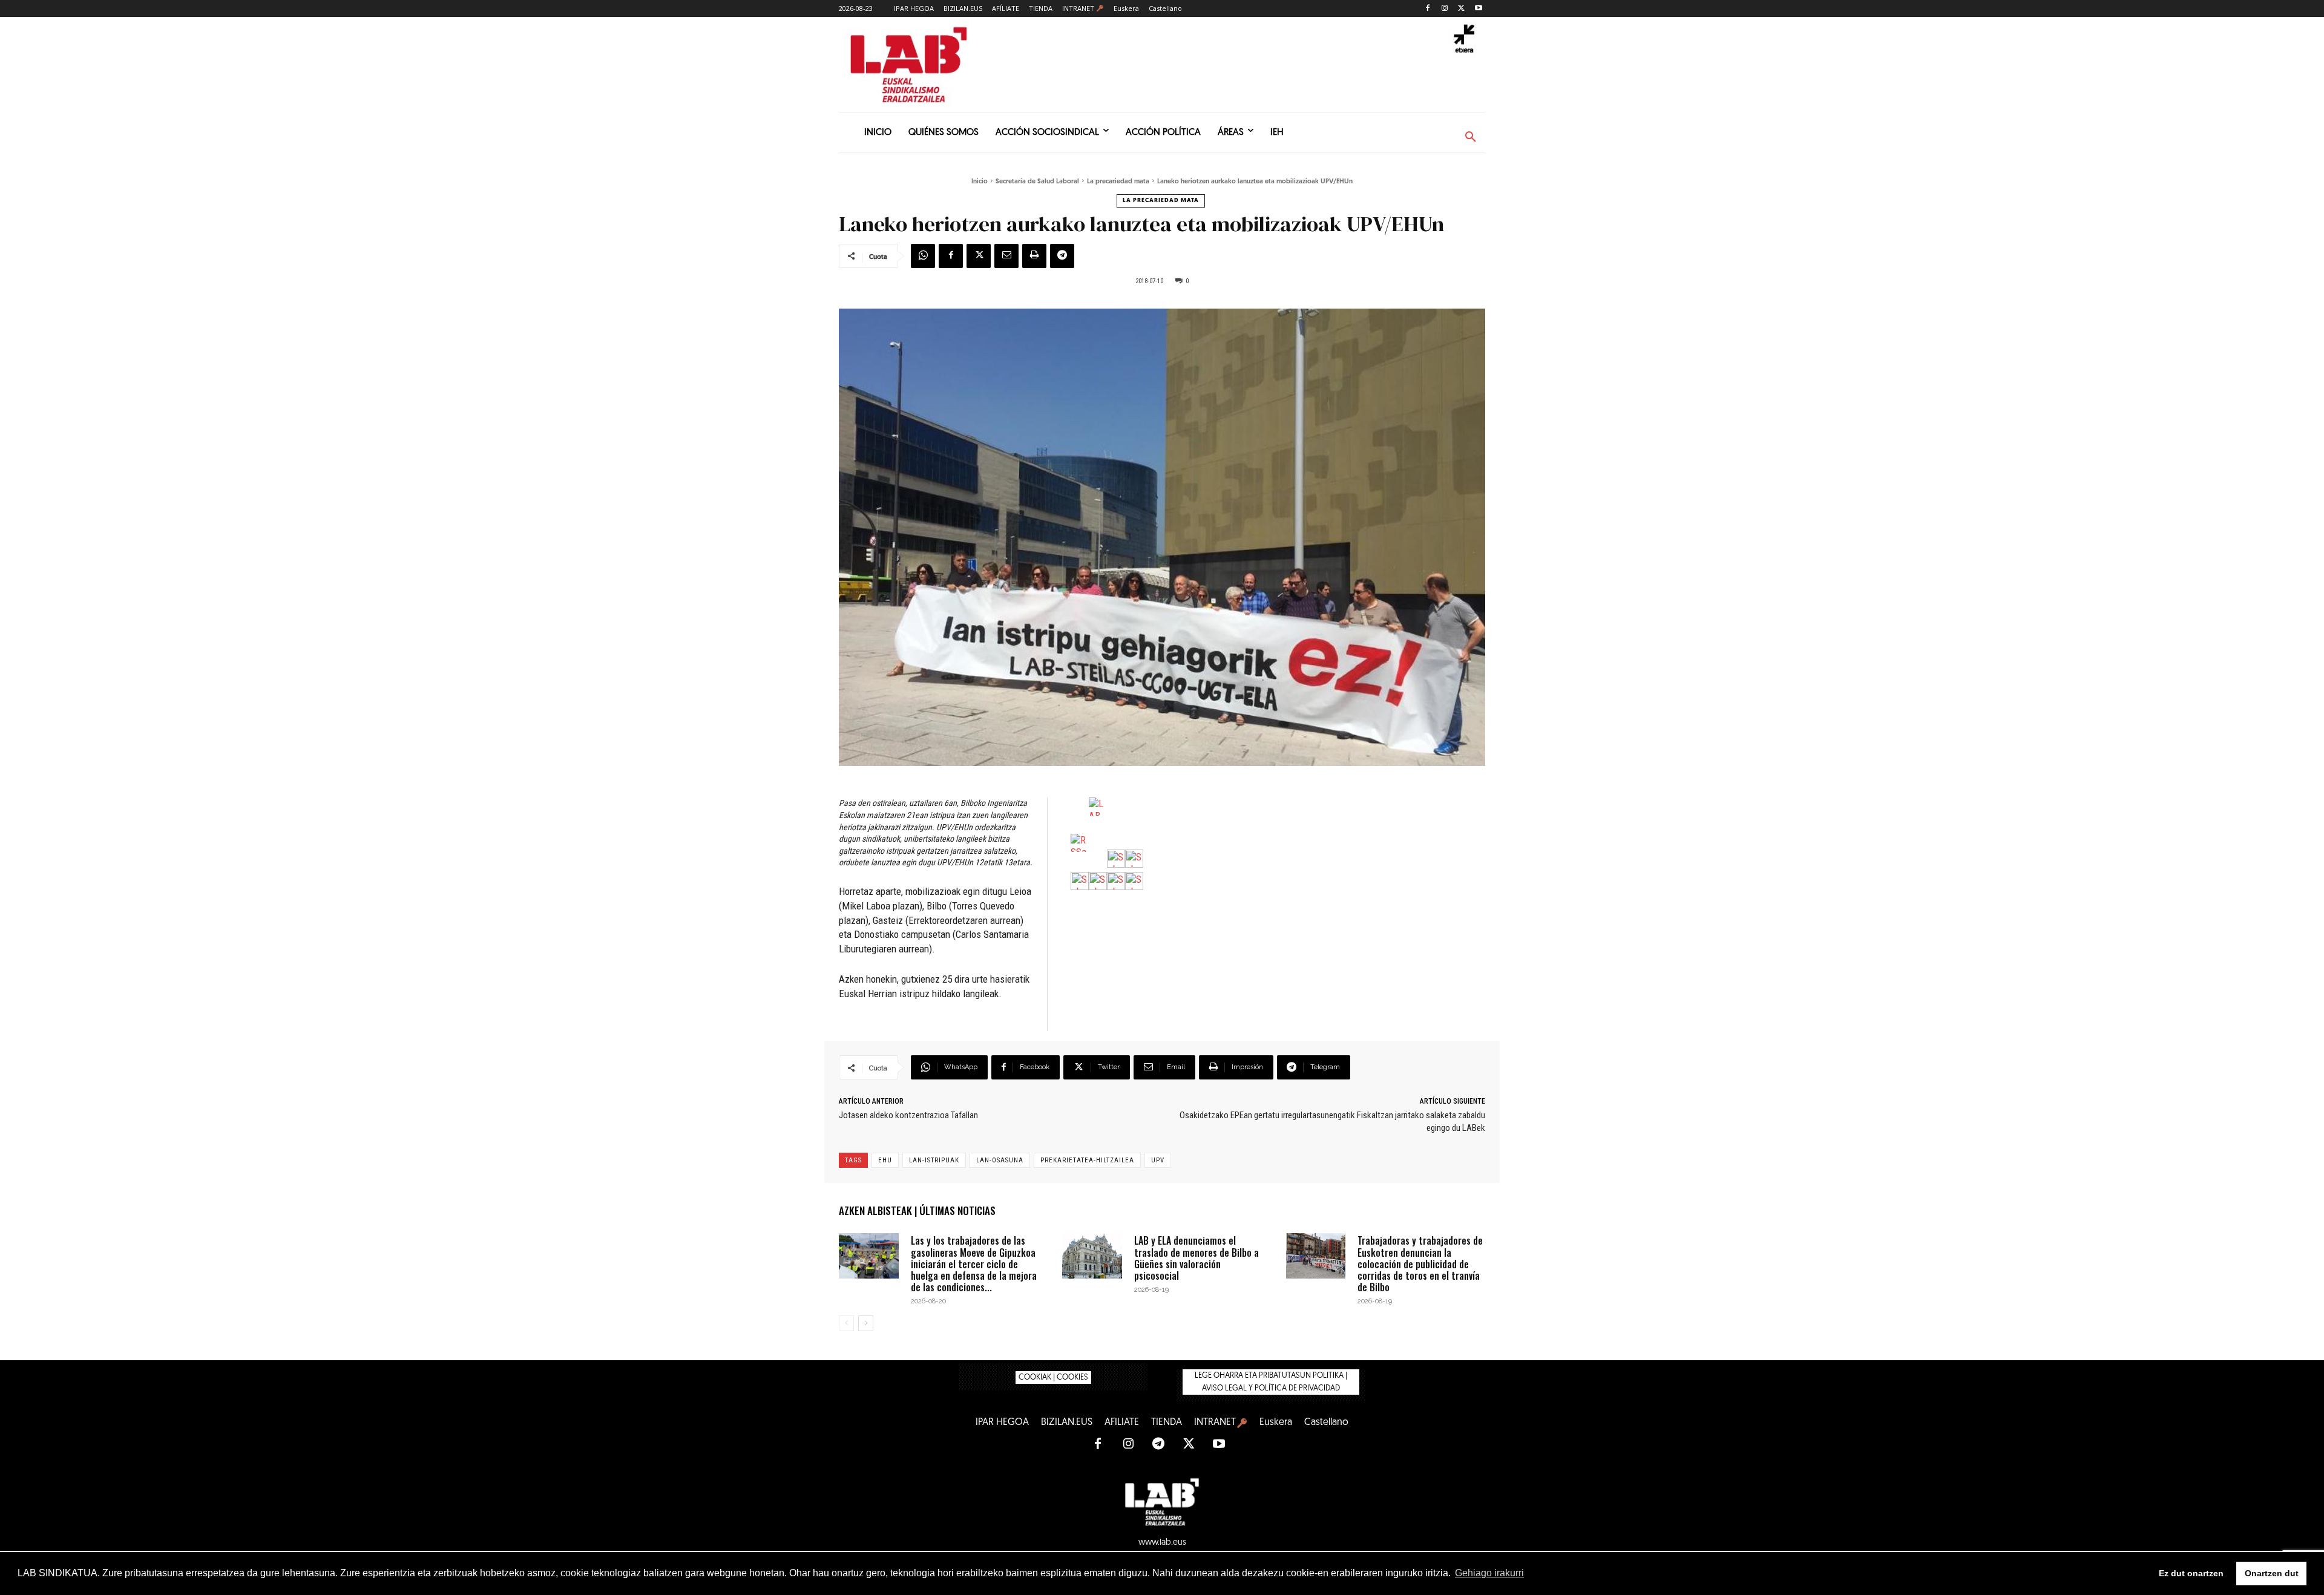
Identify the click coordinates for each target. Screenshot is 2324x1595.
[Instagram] (1445, 9)
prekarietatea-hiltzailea (1087, 1160)
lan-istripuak (934, 1160)
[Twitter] (1461, 9)
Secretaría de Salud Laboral (1037, 182)
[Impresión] (1034, 256)
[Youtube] (1478, 9)
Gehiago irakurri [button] (1489, 1573)
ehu (885, 1160)
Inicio (980, 182)
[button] (1471, 137)
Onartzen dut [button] (2272, 1573)
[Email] (1006, 256)
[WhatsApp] (923, 256)
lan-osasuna (1000, 1160)
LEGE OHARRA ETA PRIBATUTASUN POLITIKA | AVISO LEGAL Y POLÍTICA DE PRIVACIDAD (1271, 1382)
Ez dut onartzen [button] (2191, 1573)
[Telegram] (1062, 256)
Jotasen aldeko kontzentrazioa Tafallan (908, 1115)
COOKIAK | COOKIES (1053, 1377)
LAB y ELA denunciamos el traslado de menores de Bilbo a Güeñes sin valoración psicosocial (1196, 1258)
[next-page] (866, 1323)
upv (1158, 1160)
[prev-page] (846, 1323)
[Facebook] (1428, 9)
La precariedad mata (1118, 182)
